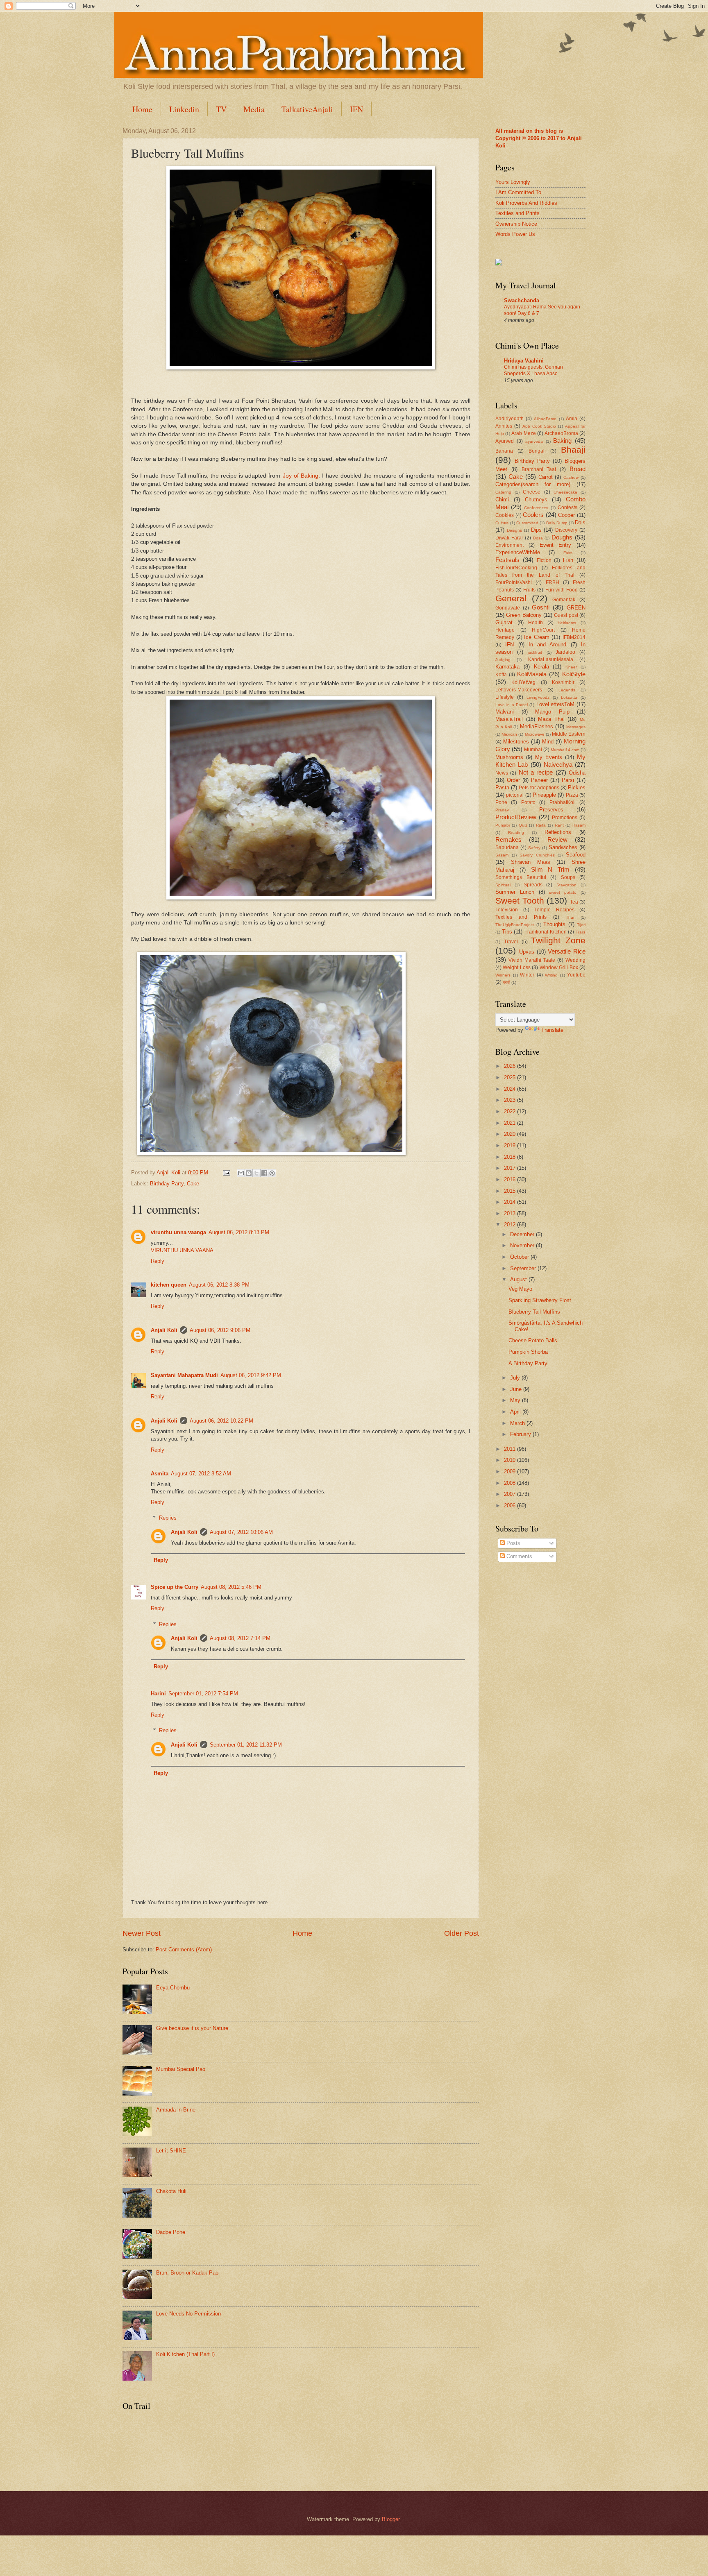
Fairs (568, 553)
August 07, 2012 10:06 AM (241, 1532)
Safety (534, 848)
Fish (568, 560)
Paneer (539, 780)
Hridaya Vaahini (524, 361)
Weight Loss (516, 967)
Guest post (566, 615)
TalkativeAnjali (307, 109)
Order (513, 780)
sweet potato (563, 892)
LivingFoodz (538, 697)
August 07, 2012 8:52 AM (201, 1474)
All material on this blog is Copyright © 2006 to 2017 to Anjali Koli (539, 138)
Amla (572, 419)
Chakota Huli (171, 2191)
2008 (511, 1483)
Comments (519, 1556)
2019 (511, 1145)
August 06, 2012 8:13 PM (239, 1232)
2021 (511, 1123)
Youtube (576, 975)
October (520, 1257)
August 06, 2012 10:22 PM (221, 1421)
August (519, 1279)
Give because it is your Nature (192, 2028)
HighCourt (543, 630)
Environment (509, 545)
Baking (562, 441)
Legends (567, 690)
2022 (511, 1111)
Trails (581, 932)
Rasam (579, 825)
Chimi (502, 500)
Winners (503, 975)
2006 (511, 1505)
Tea (574, 902)
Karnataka (507, 667)
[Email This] (241, 1173)
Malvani (505, 712)
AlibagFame (545, 419)
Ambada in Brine (176, 2110)
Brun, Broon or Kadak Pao (187, 2273)
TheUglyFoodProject (515, 925)
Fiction (544, 560)
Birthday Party (167, 1184)
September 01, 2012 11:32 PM (246, 1745)
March (518, 1423)
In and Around (548, 645)
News (502, 773)
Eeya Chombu (173, 1988)
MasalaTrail (509, 719)
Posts (513, 1543)
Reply (158, 1261)
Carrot (546, 477)
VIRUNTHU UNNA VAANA (182, 1250)
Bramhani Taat (539, 469)
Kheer (571, 667)
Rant (559, 825)
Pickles (577, 787)
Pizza (572, 795)
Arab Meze (523, 433)
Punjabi (503, 825)
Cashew (571, 477)
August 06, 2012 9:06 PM (220, 1330)
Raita (541, 825)
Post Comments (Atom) (184, 1950)
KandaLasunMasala (551, 659)
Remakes (508, 839)
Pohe (501, 802)
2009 (511, 1472)
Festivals (507, 560)
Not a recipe (536, 772)
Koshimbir (563, 682)
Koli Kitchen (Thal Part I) (185, 2354)
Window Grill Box (559, 967)
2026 (511, 1066)
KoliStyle (574, 674)
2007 (511, 1494)
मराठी (506, 982)
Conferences (536, 508)
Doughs (562, 537)
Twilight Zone (558, 940)
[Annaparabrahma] (499, 264)
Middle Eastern (569, 734)
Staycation (566, 885)
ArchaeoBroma (561, 433)
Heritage (505, 630)
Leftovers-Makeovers (519, 690)
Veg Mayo (520, 1289)
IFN (356, 109)
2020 (511, 1134)
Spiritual (503, 885)
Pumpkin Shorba (528, 1352)
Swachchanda (522, 300)
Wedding (575, 960)
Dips (536, 530)
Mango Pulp (552, 712)
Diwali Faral (509, 538)
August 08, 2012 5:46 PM (231, 1587)
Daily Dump (557, 523)
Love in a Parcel (512, 705)
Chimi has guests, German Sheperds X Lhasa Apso (533, 370)
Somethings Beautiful (521, 877)
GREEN (576, 608)
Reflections (558, 832)
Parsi (568, 780)
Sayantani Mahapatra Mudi (184, 1375)
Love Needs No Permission (188, 2314)
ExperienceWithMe (518, 552)
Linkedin (184, 109)
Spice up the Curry (175, 1587)
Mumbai (533, 750)
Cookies (505, 515)
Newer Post (142, 1933)
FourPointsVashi (514, 582)
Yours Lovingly (513, 182)
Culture (502, 523)
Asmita (160, 1474)
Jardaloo (565, 652)
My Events (549, 757)
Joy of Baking (301, 476)
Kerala (541, 667)
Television (507, 910)
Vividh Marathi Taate (532, 960)
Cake (193, 1184)
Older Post (462, 1933)
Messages (576, 727)
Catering (503, 492)
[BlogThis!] (249, 1173)
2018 (511, 1157)
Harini (158, 1694)
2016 (511, 1179)
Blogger (391, 2519)
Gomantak (564, 600)
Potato (528, 802)
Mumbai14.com (565, 750)
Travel (511, 942)
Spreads (533, 885)
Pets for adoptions (539, 788)
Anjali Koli (164, 1330)
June (517, 1389)
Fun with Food (562, 590)
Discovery (566, 530)
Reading (516, 833)
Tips (507, 932)
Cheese (532, 492)
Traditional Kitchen (546, 932)
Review (557, 839)
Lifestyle (505, 697)
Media (254, 109)
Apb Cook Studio (539, 426)
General (511, 598)
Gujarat (504, 622)
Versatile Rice (567, 951)
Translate (552, 1030)
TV (221, 109)
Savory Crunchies (537, 855)
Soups (568, 877)
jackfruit (535, 652)
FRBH (553, 582)
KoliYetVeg (523, 682)
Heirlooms (567, 623)
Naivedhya (558, 765)
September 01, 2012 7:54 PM (203, 1694)
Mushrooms (509, 757)
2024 (511, 1089)
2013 (511, 1213)
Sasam (502, 855)
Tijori (581, 925)
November (523, 1245)
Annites (504, 426)
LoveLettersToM (555, 704)
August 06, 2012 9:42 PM (251, 1375)
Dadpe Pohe (171, 2232)
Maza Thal (551, 719)
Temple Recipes (554, 910)
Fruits (529, 590)
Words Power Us (515, 234)
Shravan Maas (531, 862)
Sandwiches (563, 847)
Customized (527, 523)
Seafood (576, 855)
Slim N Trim (550, 869)
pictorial (515, 795)
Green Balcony (524, 615)
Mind (548, 742)
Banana (504, 451)
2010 (511, 1460)
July (516, 1378)
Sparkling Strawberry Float (540, 1300)
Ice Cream (537, 637)
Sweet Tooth (520, 901)
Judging (503, 660)
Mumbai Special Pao (181, 2069)
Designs (514, 530)
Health (536, 623)
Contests (567, 507)
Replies (168, 1518)
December (523, 1234)
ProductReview (516, 817)
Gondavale (508, 608)
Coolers (533, 515)
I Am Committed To (518, 192)
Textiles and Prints (517, 213)
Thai (570, 917)
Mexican (509, 734)
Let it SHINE (171, 2151)
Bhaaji (573, 450)
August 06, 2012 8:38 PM (219, 1285)
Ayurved (505, 441)
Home (142, 109)
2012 (511, 1225)
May (516, 1400)
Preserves (551, 810)
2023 (511, 1100)
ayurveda (534, 441)
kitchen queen (169, 1285)
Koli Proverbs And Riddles (526, 203)
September (524, 1268)
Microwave (535, 734)
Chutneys (536, 500)
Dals (580, 522)
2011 (511, 1449)
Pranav (502, 810)
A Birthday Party (528, 1363)
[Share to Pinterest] (272, 1173)
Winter (527, 975)
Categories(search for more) (533, 484)
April (516, 1412)
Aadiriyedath (509, 419)
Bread (578, 469)
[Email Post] (226, 1172)
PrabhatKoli (563, 802)
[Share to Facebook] (264, 1173)
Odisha (577, 773)
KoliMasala (532, 674)
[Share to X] (256, 1173)
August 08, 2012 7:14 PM (240, 1638)
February (521, 1434)
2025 (511, 1077)
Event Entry (556, 545)
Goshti (541, 607)
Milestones (516, 742)
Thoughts (554, 924)
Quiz (523, 825)
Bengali (537, 451)
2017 (511, 1168)
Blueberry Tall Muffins (534, 1312)
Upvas (527, 952)
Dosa (538, 538)
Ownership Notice (516, 224)
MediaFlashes (537, 726)
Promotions (565, 818)
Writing (551, 975)
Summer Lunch (515, 892)
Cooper (566, 515)
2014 (511, 1202)
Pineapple (544, 795)
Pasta (502, 787)
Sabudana (507, 847)
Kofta (501, 675)
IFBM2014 (574, 637)
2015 (511, 1191)
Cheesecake (565, 492)
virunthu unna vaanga (178, 1232)
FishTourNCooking (516, 568)
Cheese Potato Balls (533, 1340)
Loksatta (569, 697)
